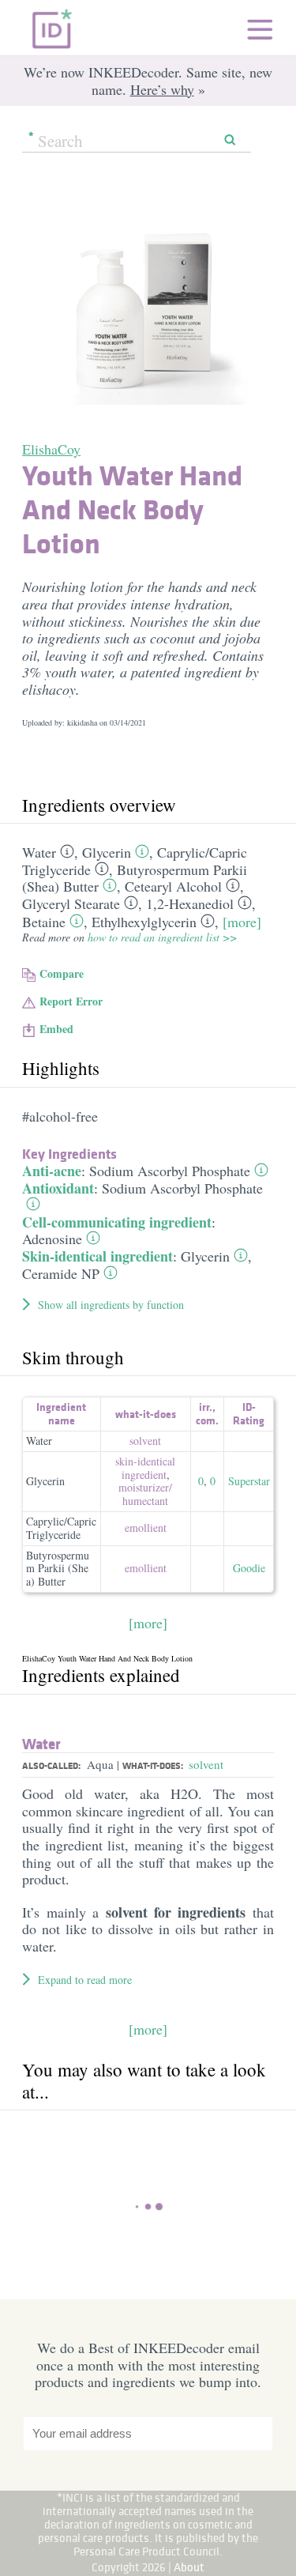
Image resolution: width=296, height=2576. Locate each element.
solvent (145, 1441)
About (189, 2567)
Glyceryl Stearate (71, 903)
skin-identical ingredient (145, 1468)
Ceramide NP (61, 1273)
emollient (146, 1527)
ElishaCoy (51, 449)
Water (39, 852)
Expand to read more (85, 1980)
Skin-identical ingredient (97, 1256)
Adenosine (52, 1239)
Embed (56, 1029)
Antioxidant (58, 1188)
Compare (62, 973)
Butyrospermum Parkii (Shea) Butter (58, 1569)
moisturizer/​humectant (145, 1494)
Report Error (71, 1001)
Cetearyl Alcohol (173, 886)
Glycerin (107, 852)
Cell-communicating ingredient (117, 1222)
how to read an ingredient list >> (162, 937)
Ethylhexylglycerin (144, 922)
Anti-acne (52, 1171)
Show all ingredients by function (111, 1305)
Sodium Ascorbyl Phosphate (170, 1171)
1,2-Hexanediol (190, 903)
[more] (242, 922)
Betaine (44, 922)
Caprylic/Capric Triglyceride (61, 1528)
